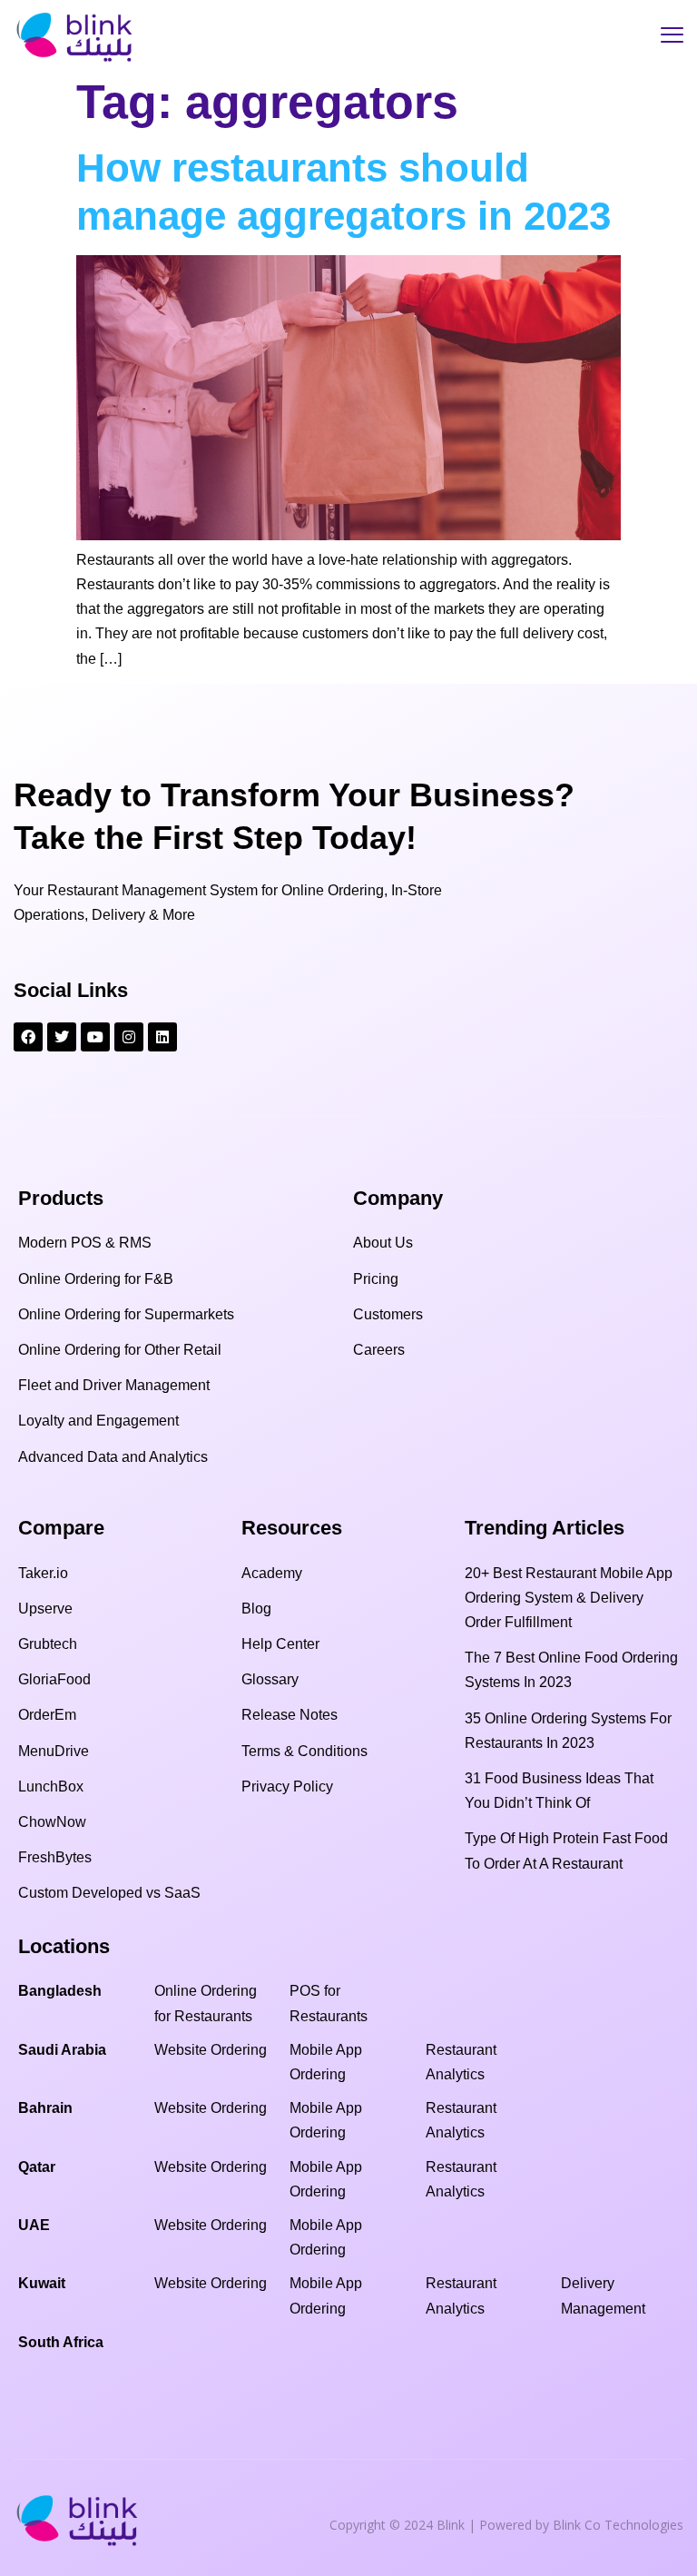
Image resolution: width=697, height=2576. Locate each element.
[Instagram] (129, 1037)
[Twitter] (62, 1037)
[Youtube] (95, 1037)
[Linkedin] (162, 1037)
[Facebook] (28, 1037)
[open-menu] (672, 37)
